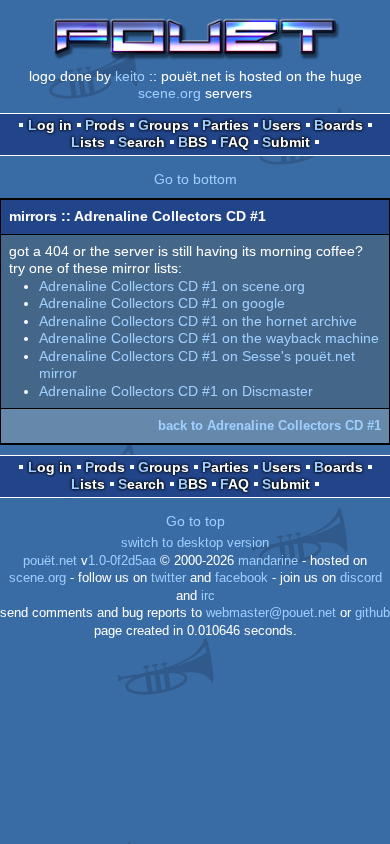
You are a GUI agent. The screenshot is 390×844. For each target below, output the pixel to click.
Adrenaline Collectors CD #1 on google (162, 303)
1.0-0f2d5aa (122, 561)
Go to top (195, 521)
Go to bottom (195, 179)
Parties (225, 125)
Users (281, 125)
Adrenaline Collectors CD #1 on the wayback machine (209, 338)
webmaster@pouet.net (271, 613)
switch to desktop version (195, 543)
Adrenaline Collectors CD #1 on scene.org (172, 286)
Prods (105, 125)
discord (361, 578)
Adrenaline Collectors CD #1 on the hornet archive (198, 321)
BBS (192, 142)
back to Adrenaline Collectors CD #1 (269, 425)
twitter (168, 578)
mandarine (268, 561)
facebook (241, 578)
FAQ (234, 142)
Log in (50, 125)
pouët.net (50, 561)
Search (141, 142)
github (372, 613)
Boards (338, 125)
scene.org (169, 93)
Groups (163, 125)
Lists (88, 142)
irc (208, 596)
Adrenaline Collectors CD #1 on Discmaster (176, 391)
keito (130, 76)
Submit (286, 142)
